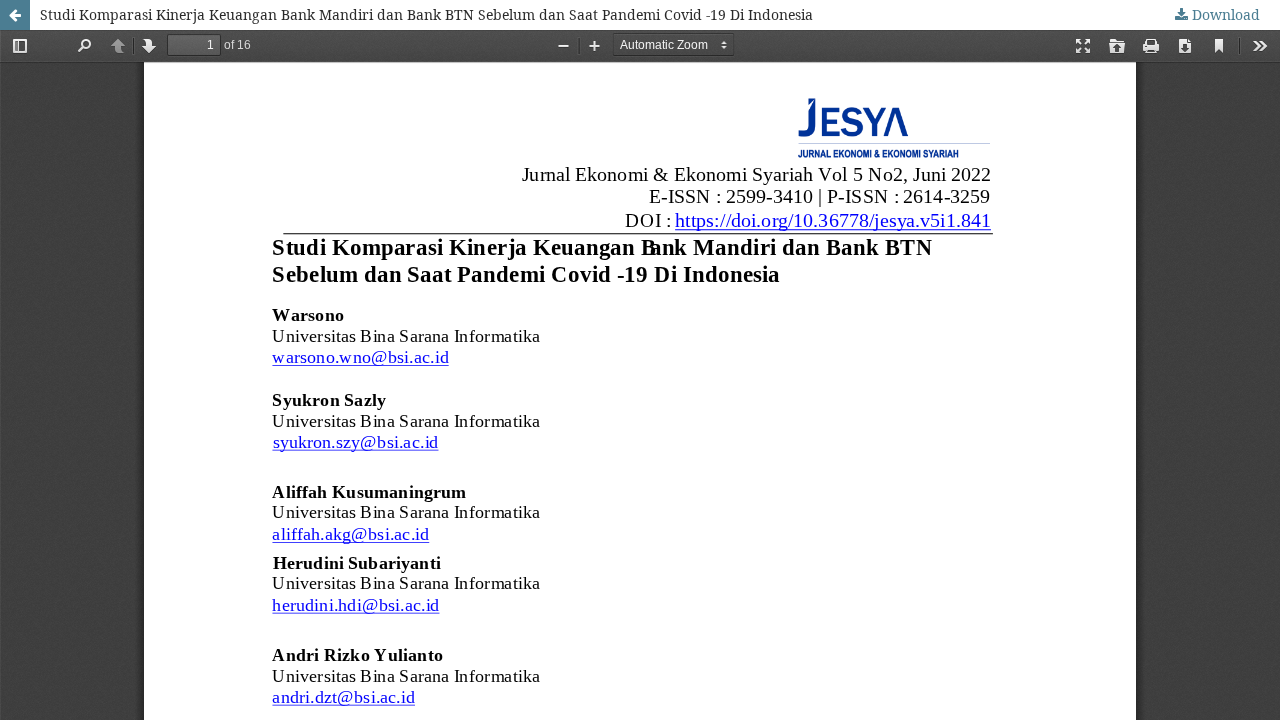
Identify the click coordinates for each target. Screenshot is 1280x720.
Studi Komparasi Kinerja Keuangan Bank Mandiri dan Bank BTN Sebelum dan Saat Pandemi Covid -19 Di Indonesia (426, 14)
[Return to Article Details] (15, 15)
